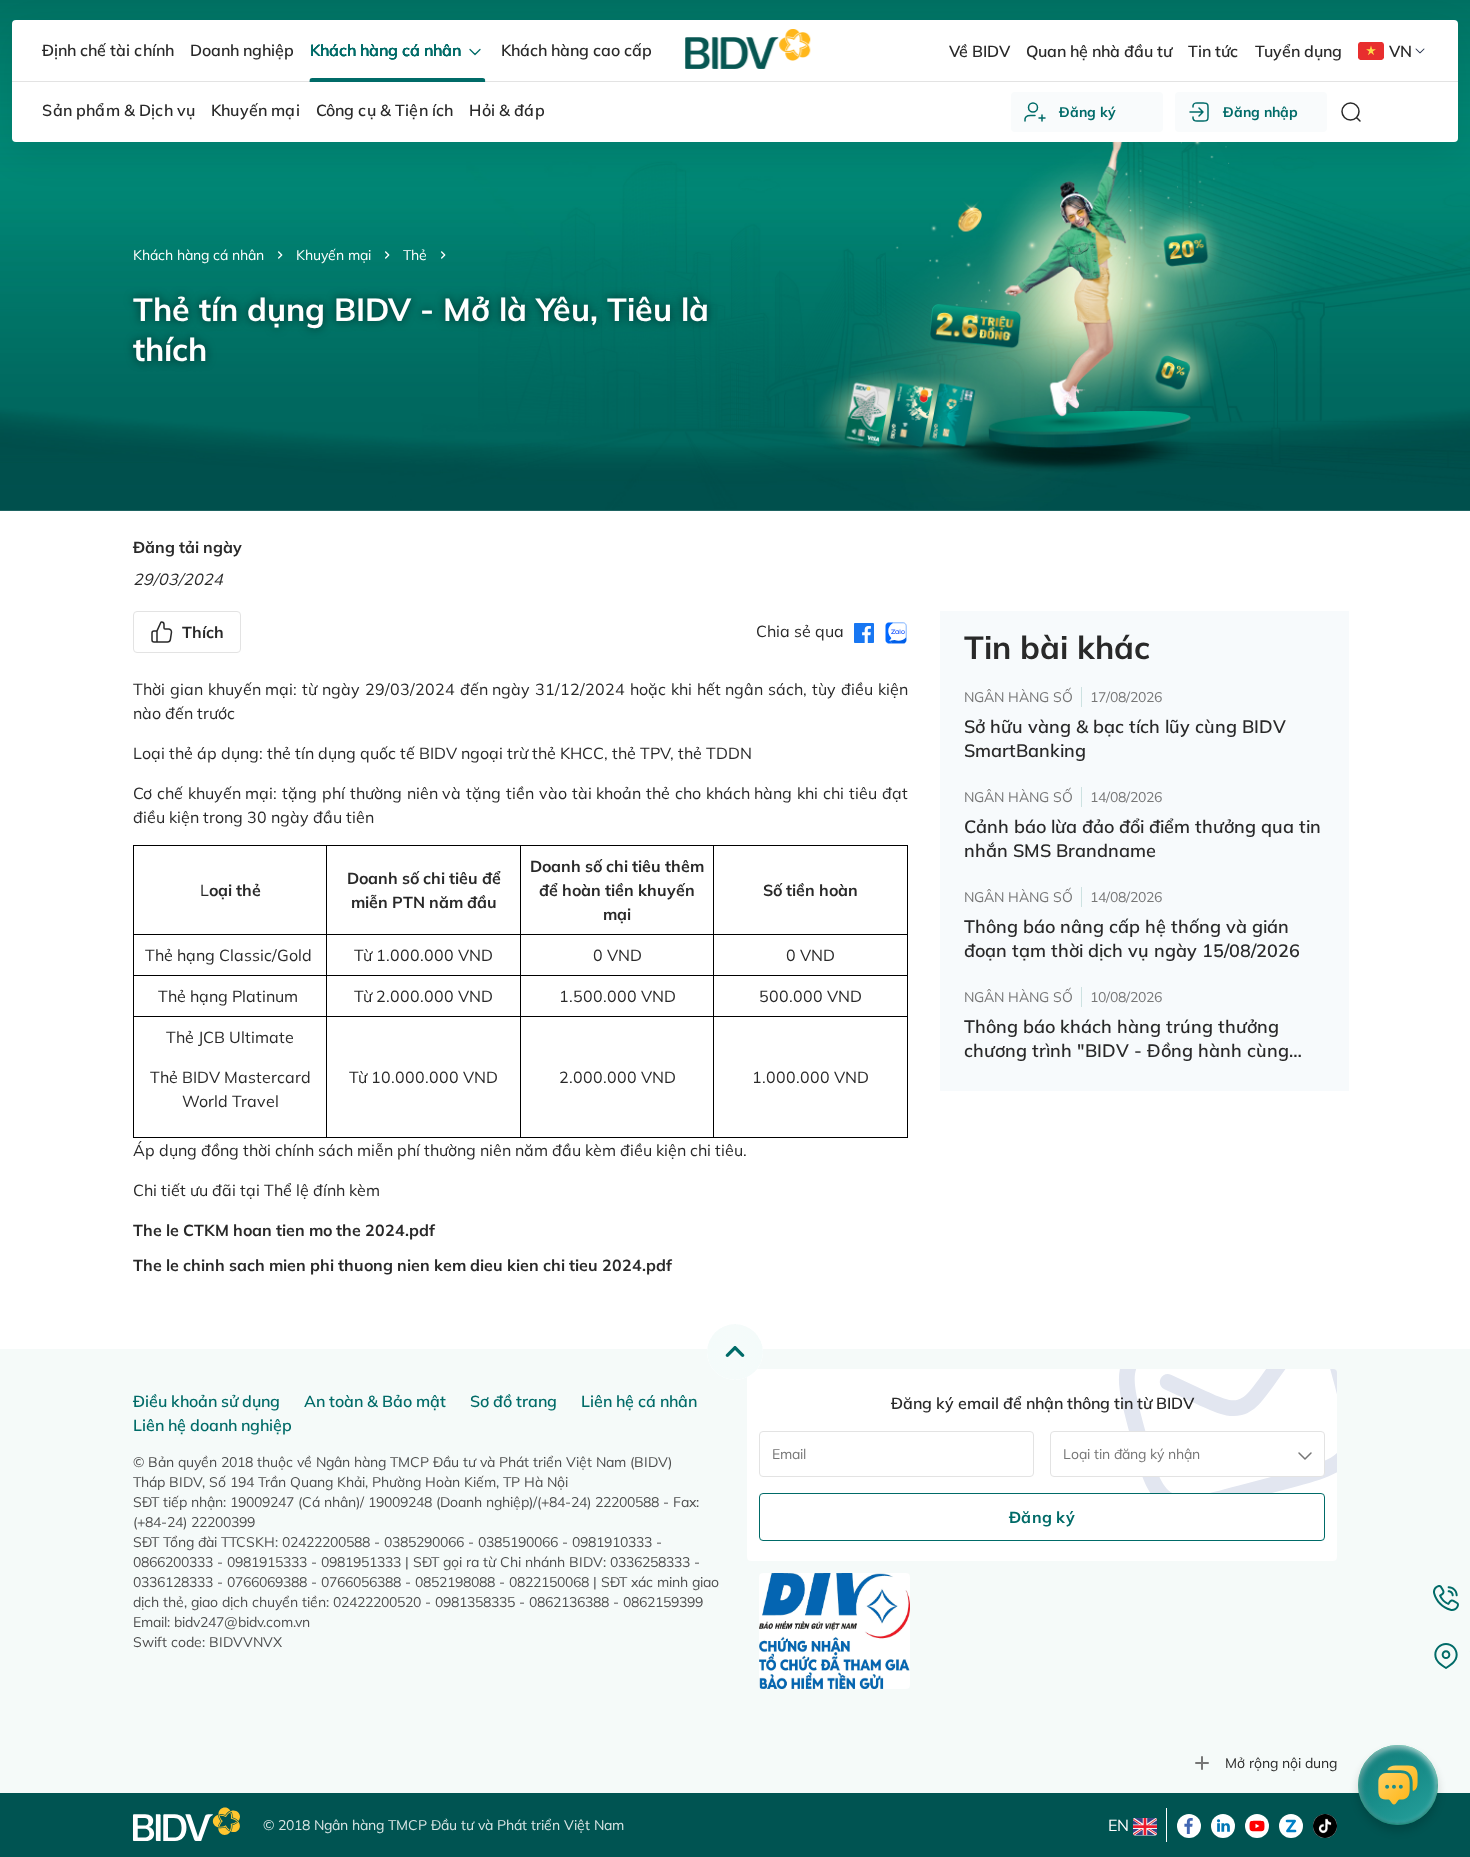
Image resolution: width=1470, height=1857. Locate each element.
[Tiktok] (1325, 1824)
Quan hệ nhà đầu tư (1099, 51)
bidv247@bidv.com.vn (242, 1622)
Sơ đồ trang (513, 1401)
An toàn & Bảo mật (375, 1401)
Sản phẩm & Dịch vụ (118, 110)
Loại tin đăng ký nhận (1131, 1454)
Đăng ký (1087, 112)
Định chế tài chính (107, 50)
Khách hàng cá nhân (198, 255)
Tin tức (1213, 51)
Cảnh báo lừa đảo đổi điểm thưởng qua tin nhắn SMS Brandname (1142, 838)
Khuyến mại (333, 255)
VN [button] (1400, 51)
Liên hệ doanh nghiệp (212, 1425)
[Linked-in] (1223, 1824)
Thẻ (415, 255)
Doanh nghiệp (242, 50)
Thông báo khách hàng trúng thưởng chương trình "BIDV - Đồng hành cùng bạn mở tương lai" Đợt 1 (1126, 1039)
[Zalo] (1291, 1824)
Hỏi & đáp (506, 110)
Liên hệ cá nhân (639, 1401)
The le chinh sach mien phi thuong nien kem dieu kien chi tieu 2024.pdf (402, 1265)
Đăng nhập (1260, 112)
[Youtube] (1257, 1824)
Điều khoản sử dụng (206, 1401)
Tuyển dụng (1298, 51)
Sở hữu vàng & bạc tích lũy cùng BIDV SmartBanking (1125, 738)
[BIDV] (188, 1824)
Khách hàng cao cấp (576, 50)
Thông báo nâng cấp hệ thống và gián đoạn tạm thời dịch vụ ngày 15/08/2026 (1132, 938)
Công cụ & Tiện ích (385, 110)
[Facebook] (1189, 1824)
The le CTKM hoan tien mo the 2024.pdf (284, 1230)
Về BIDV (979, 51)
